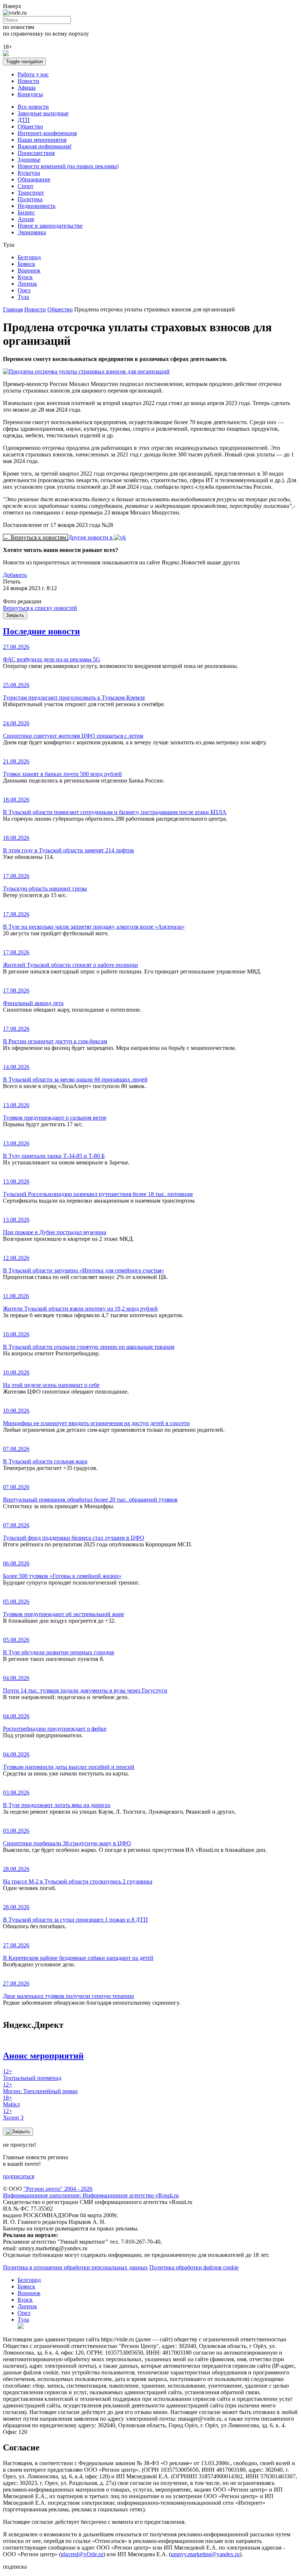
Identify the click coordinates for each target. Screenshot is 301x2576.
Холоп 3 (13, 2114)
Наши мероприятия (42, 140)
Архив (26, 219)
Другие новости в (91, 537)
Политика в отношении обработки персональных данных (75, 2267)
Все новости (33, 107)
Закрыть (15, 615)
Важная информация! (45, 146)
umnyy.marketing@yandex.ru (205, 2554)
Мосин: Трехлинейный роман (40, 2088)
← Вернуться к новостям (35, 537)
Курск (25, 277)
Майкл (11, 2101)
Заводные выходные (43, 113)
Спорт (26, 186)
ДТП (24, 120)
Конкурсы (30, 94)
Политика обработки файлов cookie (194, 2267)
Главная (13, 309)
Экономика (32, 232)
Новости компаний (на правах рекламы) (68, 166)
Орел (24, 290)
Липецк (27, 284)
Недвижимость (37, 206)
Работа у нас (33, 74)
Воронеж (29, 270)
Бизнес (26, 212)
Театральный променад (32, 2075)
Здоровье (29, 160)
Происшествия (36, 153)
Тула (23, 297)
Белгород (29, 257)
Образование (34, 179)
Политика (30, 199)
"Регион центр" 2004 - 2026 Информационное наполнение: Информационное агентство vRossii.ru (91, 2192)
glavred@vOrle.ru (82, 2554)
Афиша (27, 88)
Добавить (15, 575)
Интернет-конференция (47, 133)
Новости (28, 81)
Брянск (26, 264)
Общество (30, 127)
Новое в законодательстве (50, 226)
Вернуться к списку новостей (40, 608)
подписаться (19, 2176)
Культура (29, 173)
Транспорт (31, 193)
